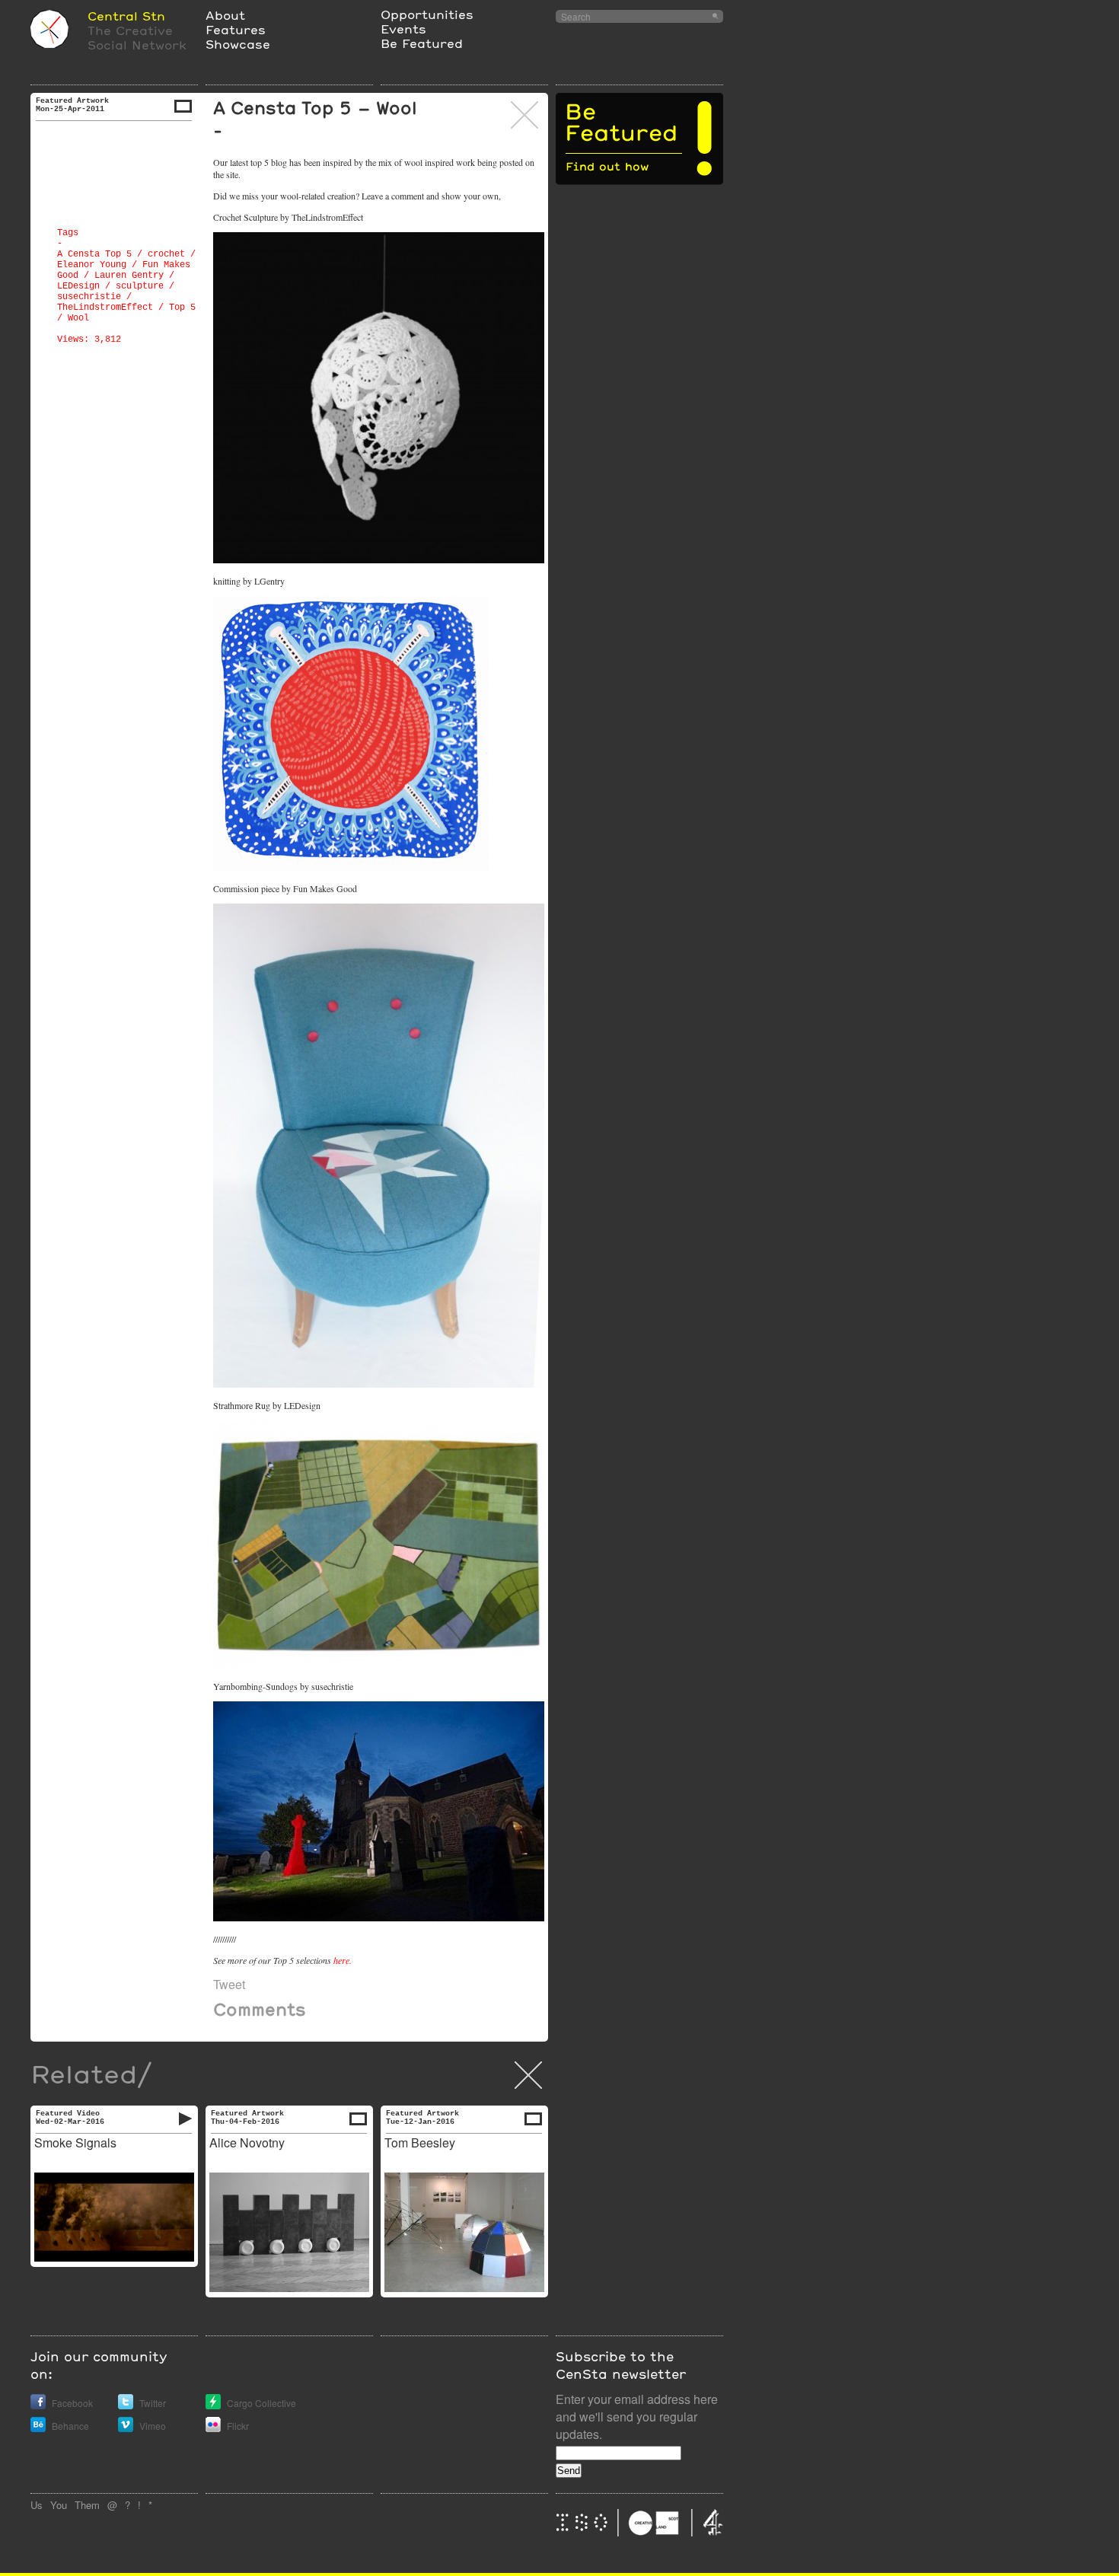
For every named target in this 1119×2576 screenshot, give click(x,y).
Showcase (238, 44)
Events (403, 29)
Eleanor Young (92, 265)
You (59, 2505)
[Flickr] (213, 2428)
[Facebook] (38, 2405)
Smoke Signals (75, 2142)
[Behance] (38, 2428)
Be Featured (422, 43)
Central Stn (126, 16)
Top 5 (182, 308)
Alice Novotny (247, 2142)
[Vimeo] (126, 2428)
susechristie (89, 297)
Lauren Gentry (129, 276)
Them (87, 2505)
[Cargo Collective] (213, 2405)
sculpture (140, 286)
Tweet (229, 1984)
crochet (166, 254)
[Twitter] (126, 2405)
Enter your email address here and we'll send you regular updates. (637, 2417)
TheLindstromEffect (105, 308)
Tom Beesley (420, 2142)
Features (236, 29)
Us (37, 2505)
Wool (78, 318)
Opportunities (427, 14)
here (341, 1960)
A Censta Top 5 (94, 254)
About (225, 15)
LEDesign (78, 286)
